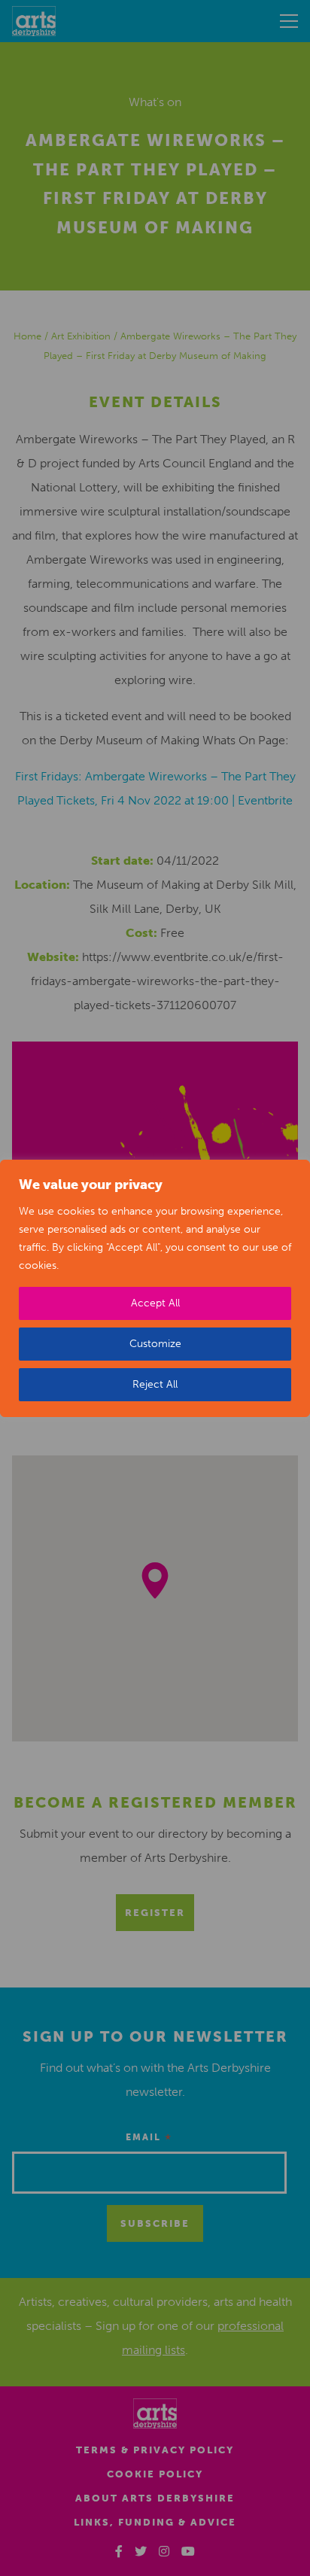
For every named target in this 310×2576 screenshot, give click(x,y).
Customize (155, 1344)
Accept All (155, 1303)
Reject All (155, 1384)
